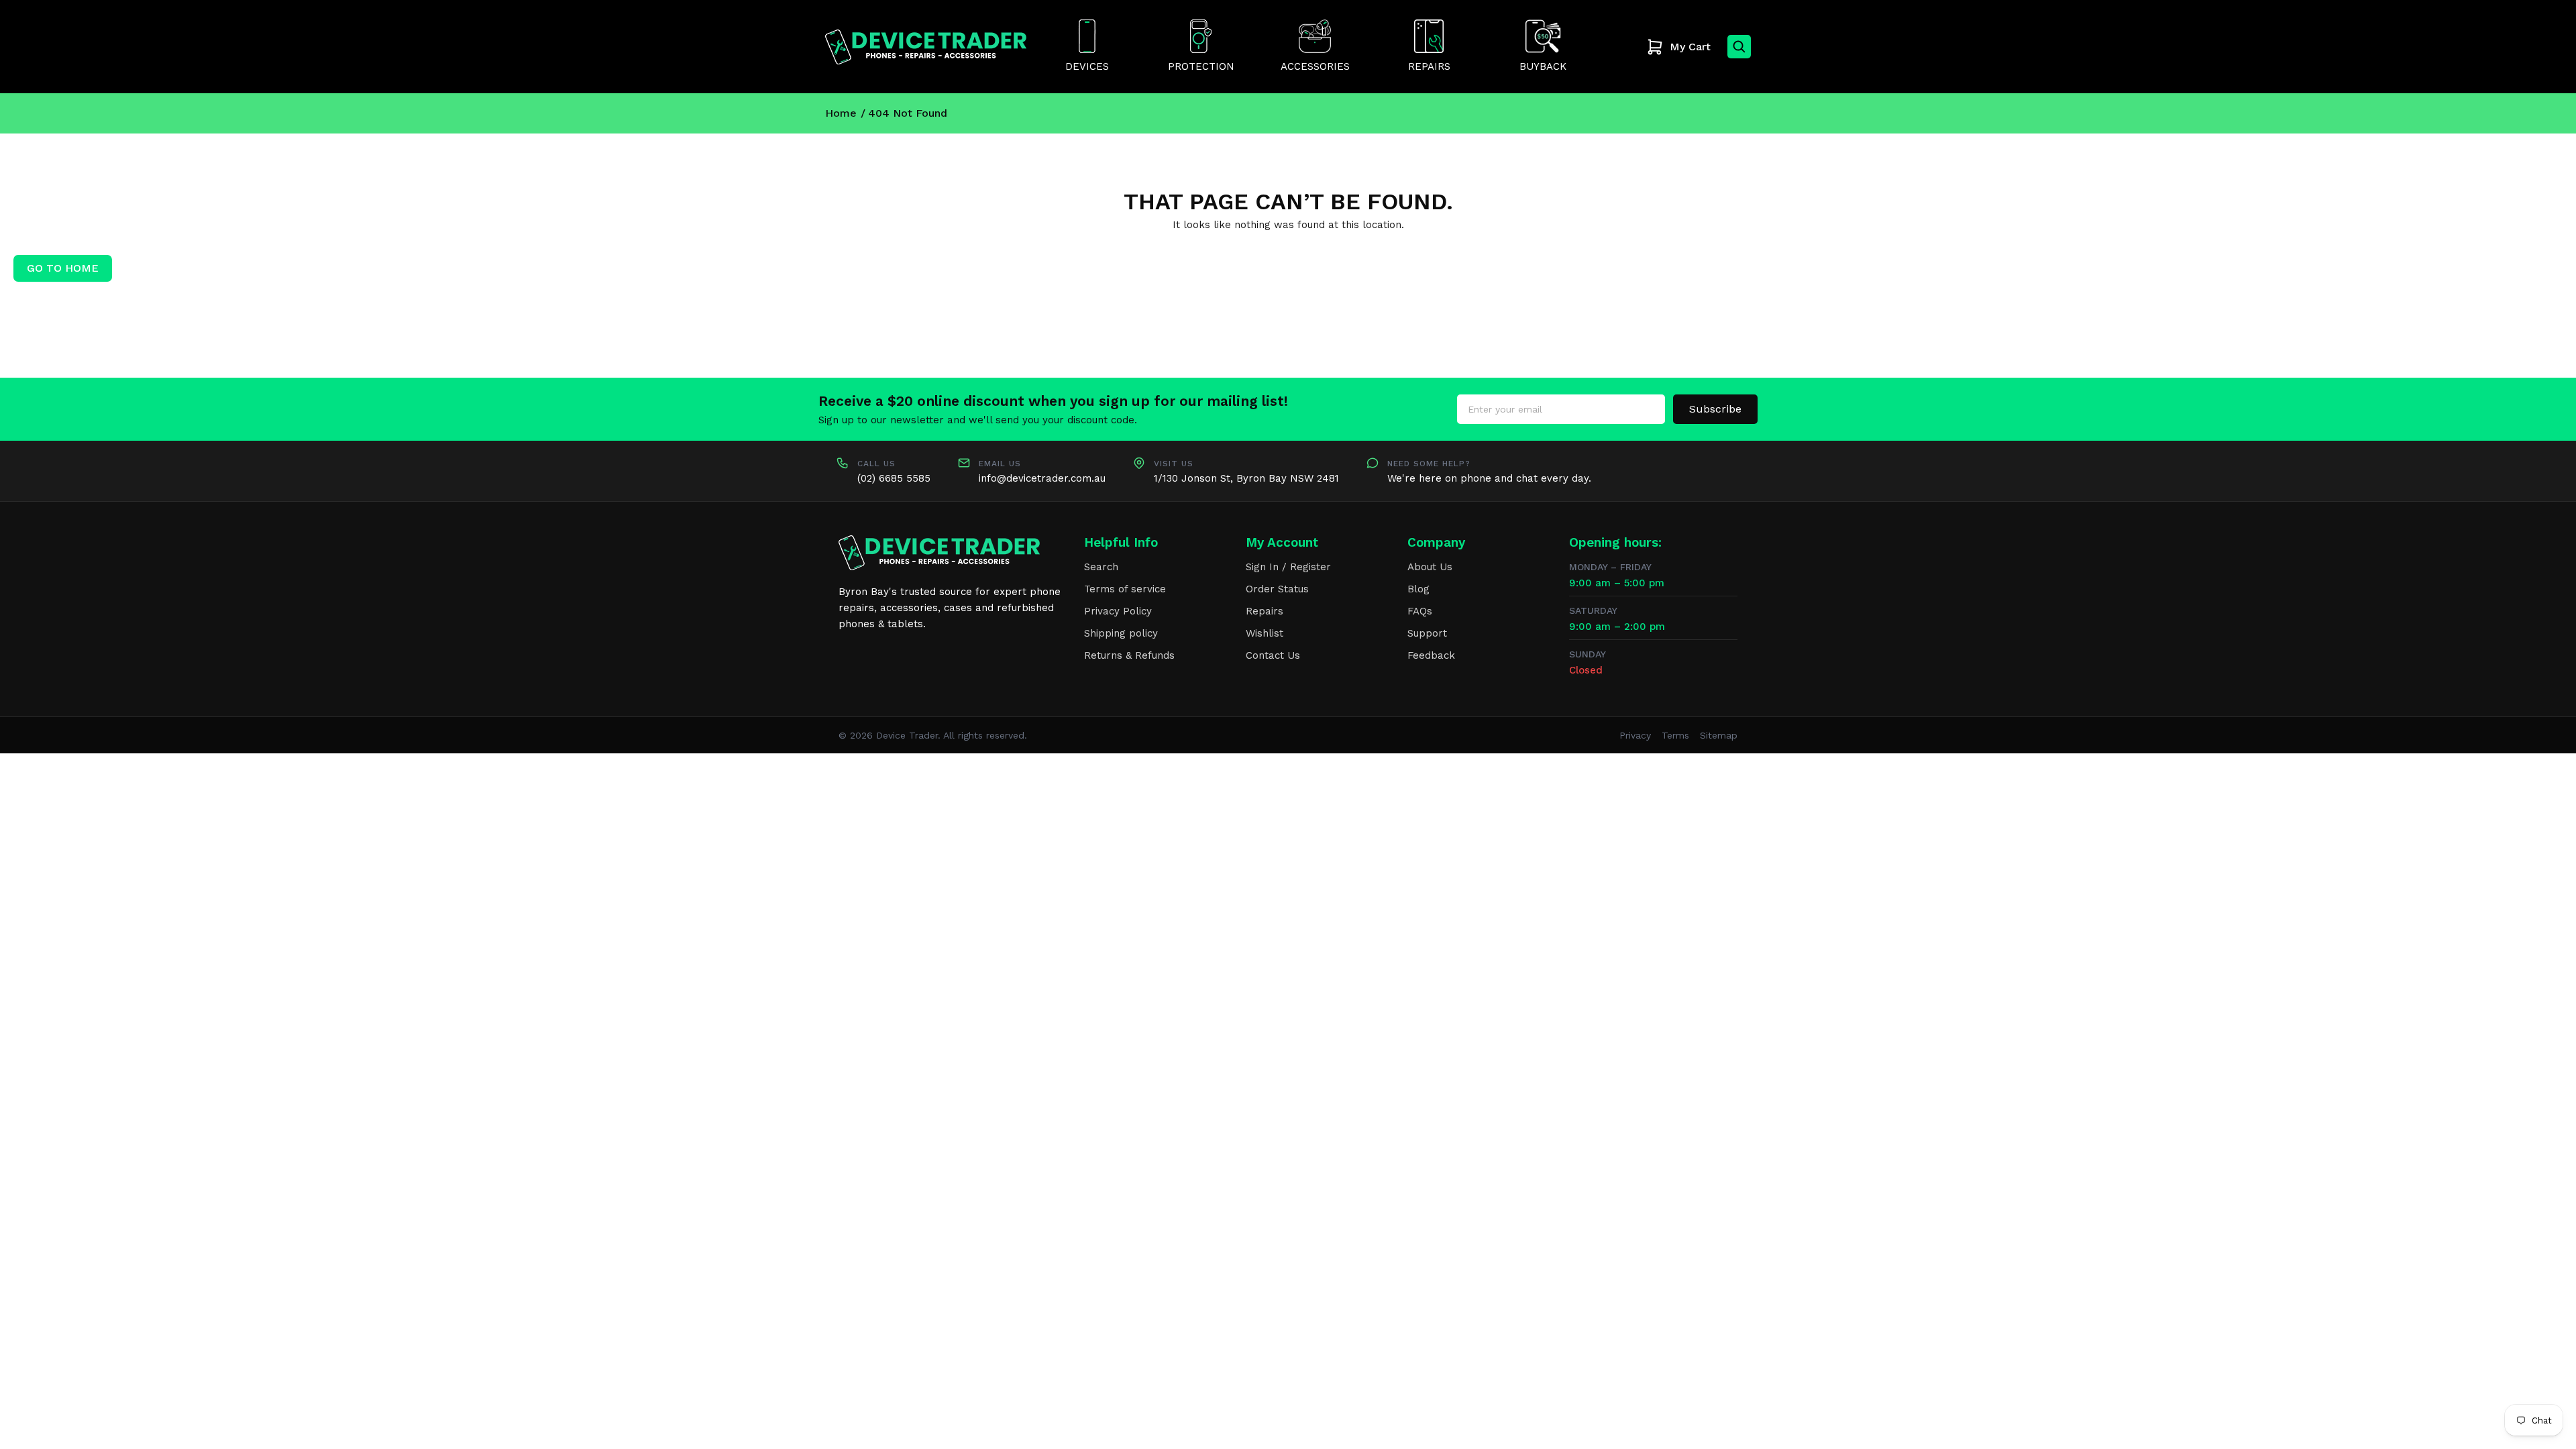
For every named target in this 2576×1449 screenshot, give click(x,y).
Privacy (1635, 735)
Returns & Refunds (1129, 655)
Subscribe (1715, 409)
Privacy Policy (1118, 611)
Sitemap (1719, 735)
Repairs (1265, 611)
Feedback (1431, 655)
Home (841, 113)
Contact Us (1273, 655)
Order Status (1277, 589)
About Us (1430, 567)
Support (1427, 633)
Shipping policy (1121, 633)
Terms (1675, 735)
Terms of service (1125, 589)
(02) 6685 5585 (894, 478)
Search (1101, 567)
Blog (1418, 589)
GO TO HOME (63, 268)
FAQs (1420, 611)
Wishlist (1265, 633)
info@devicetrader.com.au (1042, 478)
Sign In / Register (1288, 567)
